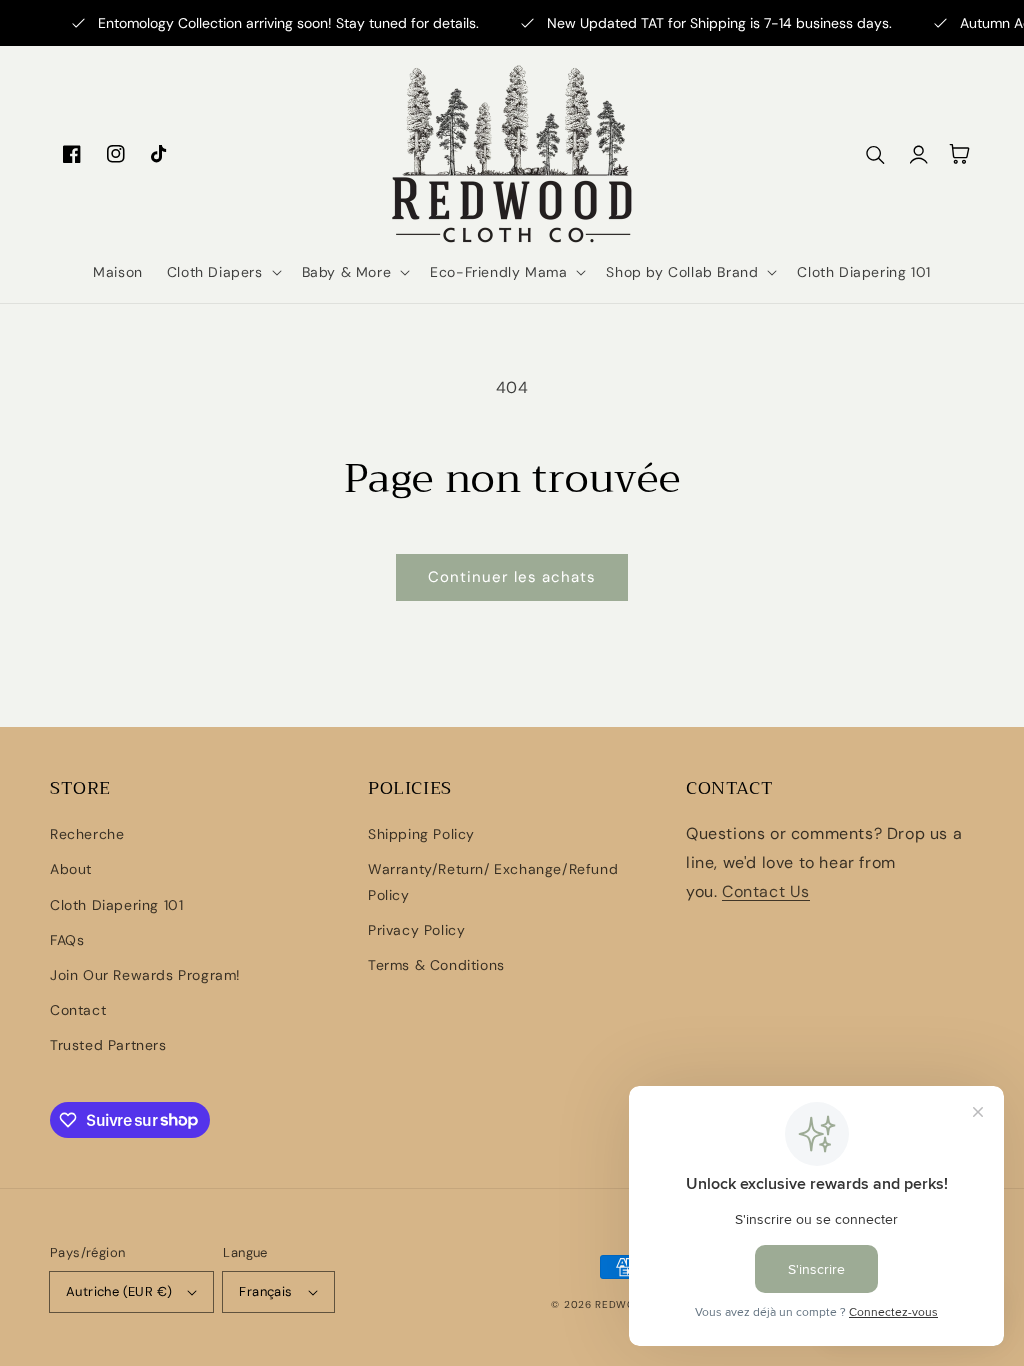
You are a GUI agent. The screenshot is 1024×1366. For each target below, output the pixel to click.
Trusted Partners (108, 1045)
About (71, 869)
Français (265, 1291)
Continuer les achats (512, 577)
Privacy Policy (416, 930)
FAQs (67, 940)
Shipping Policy (421, 834)
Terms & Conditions (436, 965)
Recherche (87, 834)
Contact (78, 1010)
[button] (222, 272)
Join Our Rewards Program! (145, 975)
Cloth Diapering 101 (116, 905)
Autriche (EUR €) (119, 1291)
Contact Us (766, 891)
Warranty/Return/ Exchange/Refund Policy (493, 881)
